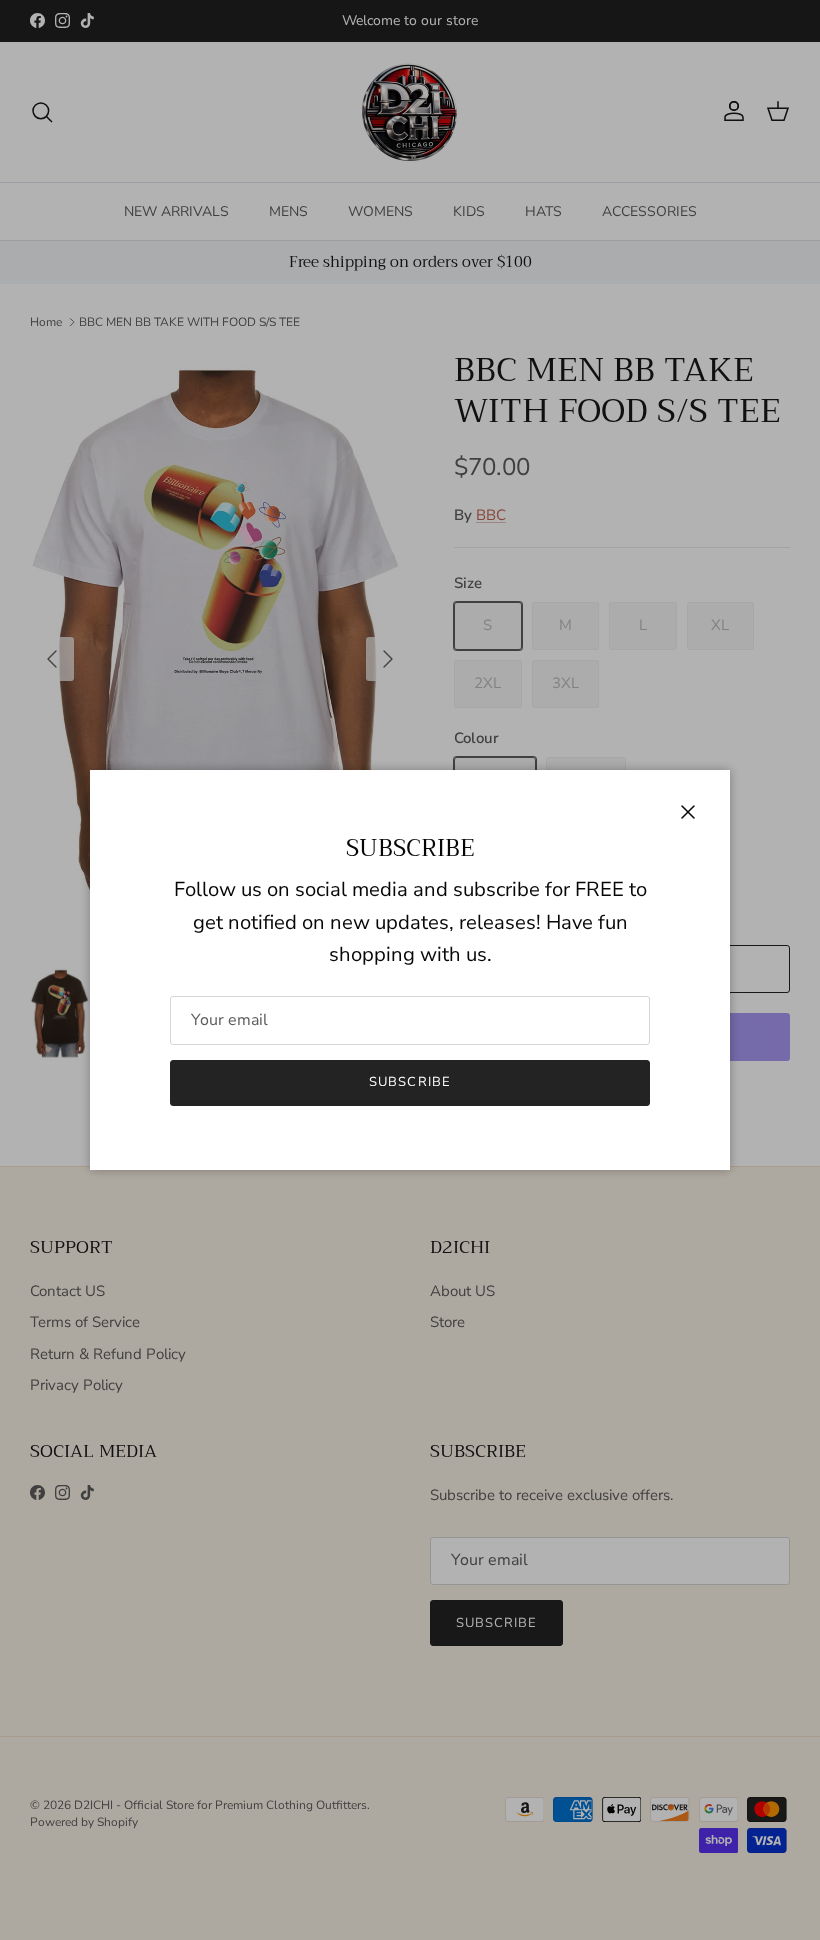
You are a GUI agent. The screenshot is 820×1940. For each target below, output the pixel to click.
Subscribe (409, 1082)
